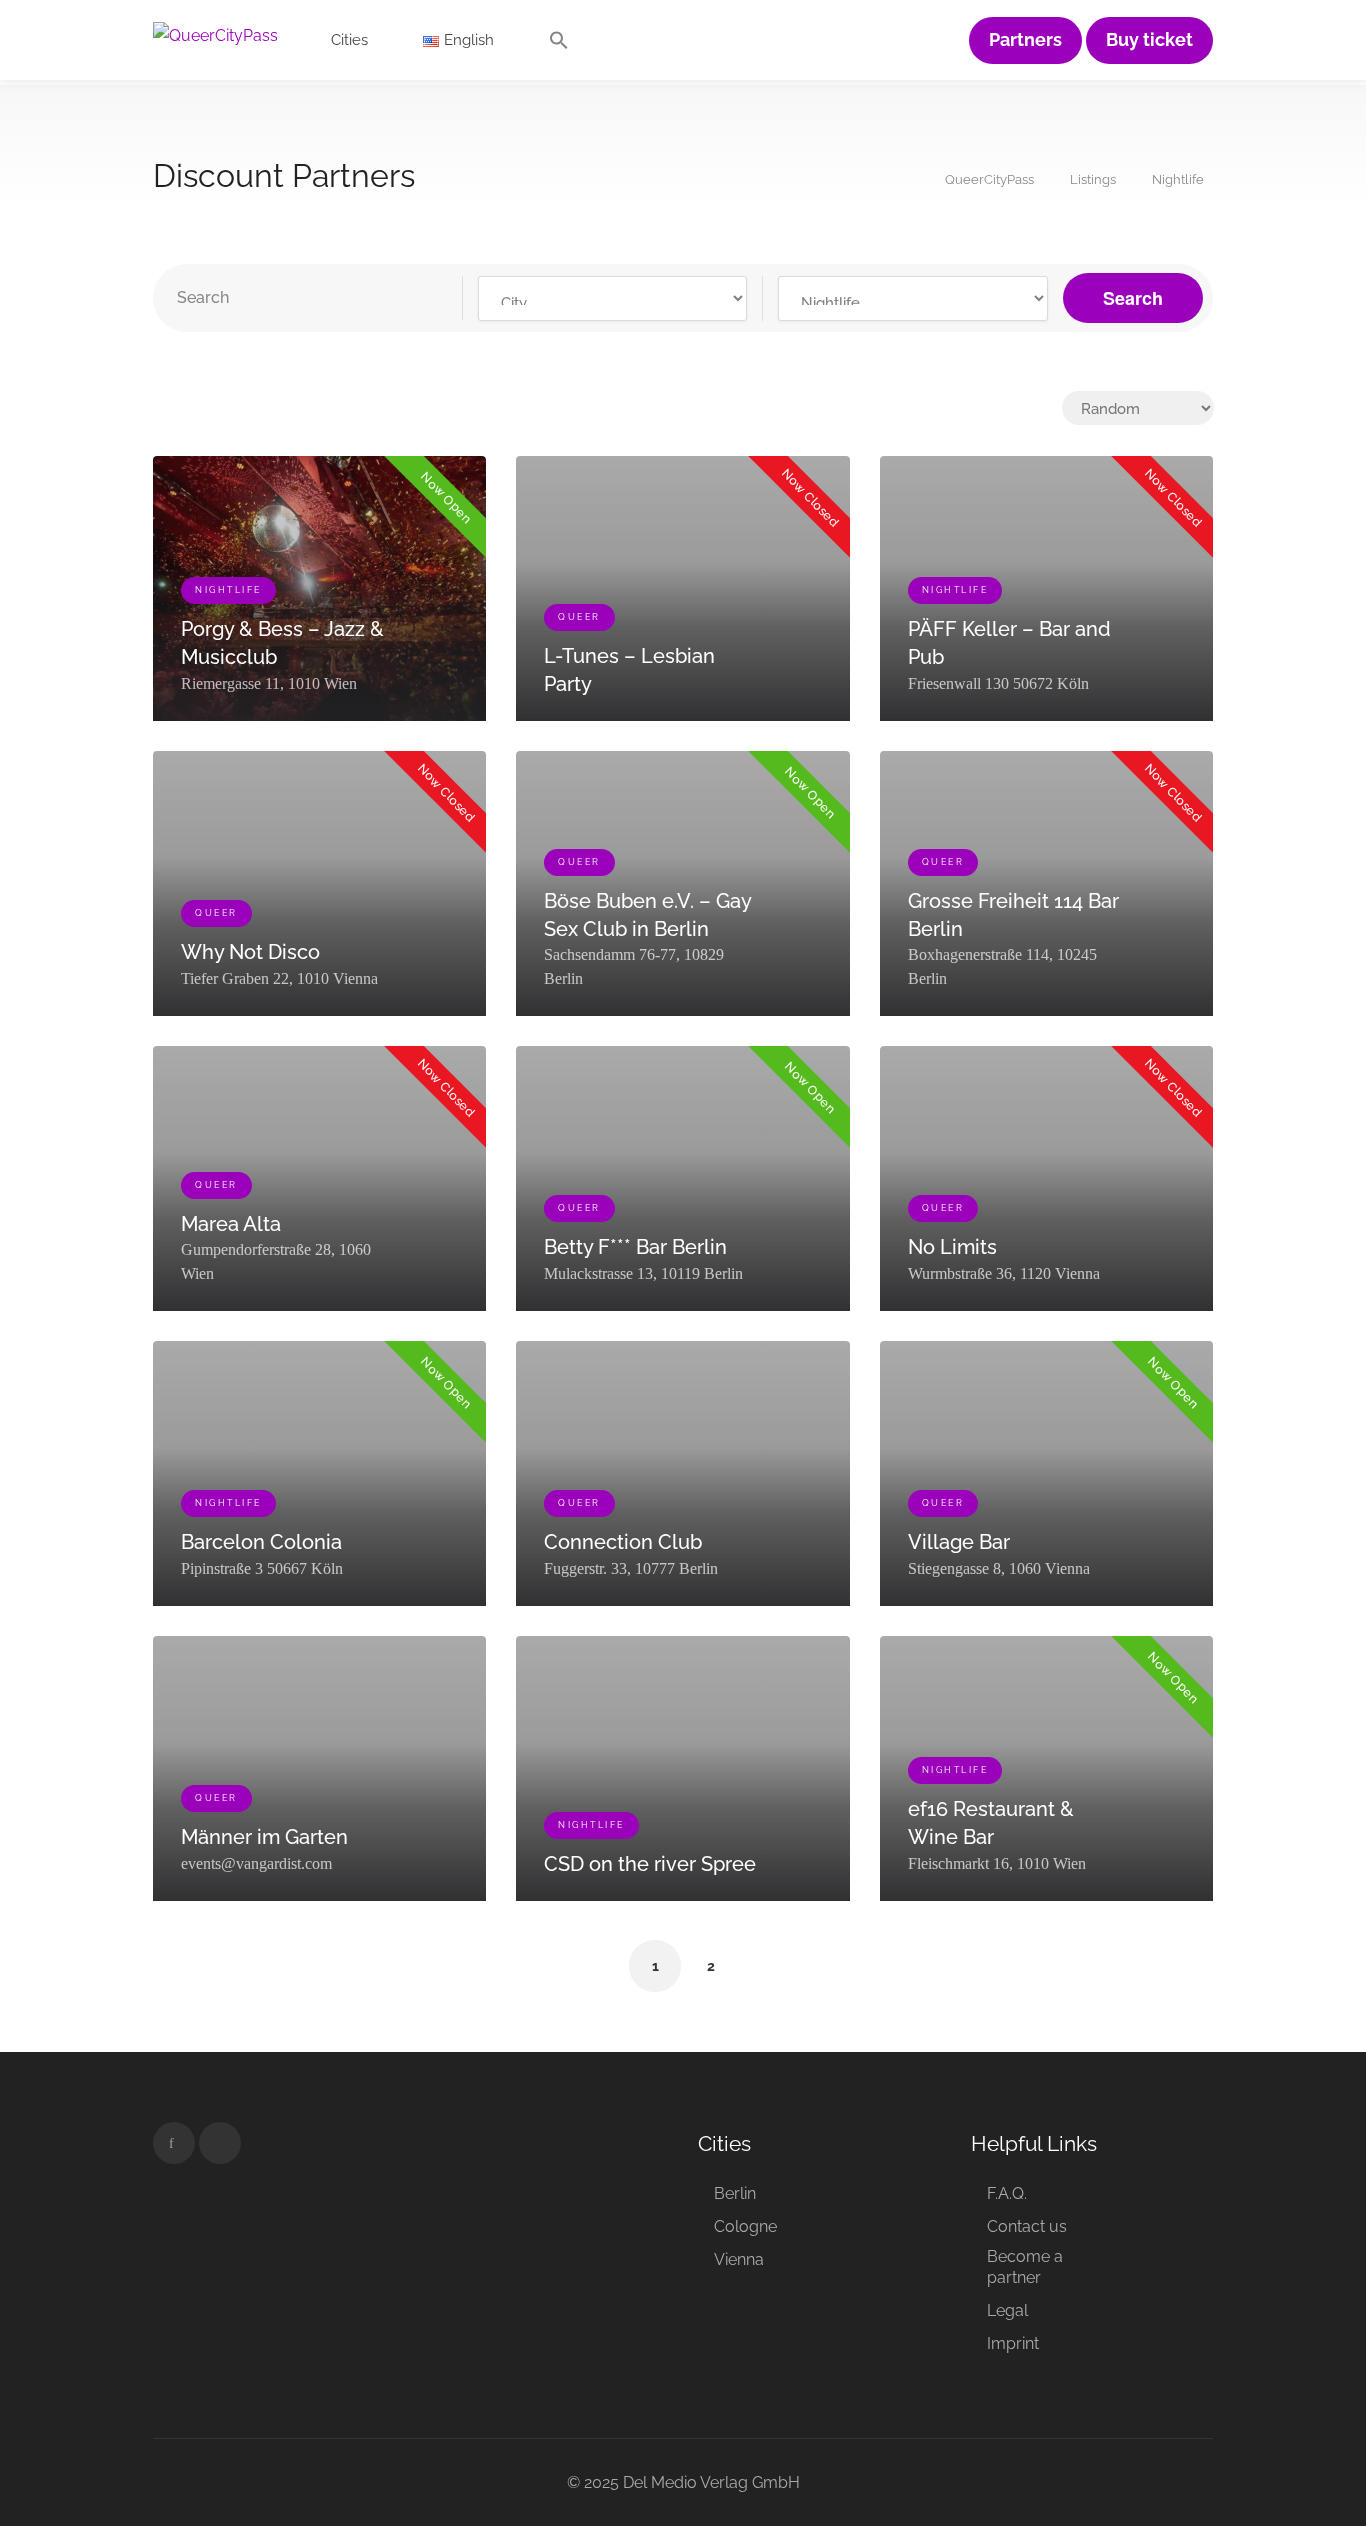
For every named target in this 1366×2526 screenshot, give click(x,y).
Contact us (1027, 2226)
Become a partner (1025, 2267)
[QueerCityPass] (215, 34)
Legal (1007, 2310)
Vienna (739, 2259)
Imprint (1013, 2343)
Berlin (735, 2193)
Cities (349, 40)
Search (1133, 298)
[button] (559, 45)
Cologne (745, 2226)
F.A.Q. (1007, 2193)
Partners (1025, 40)
